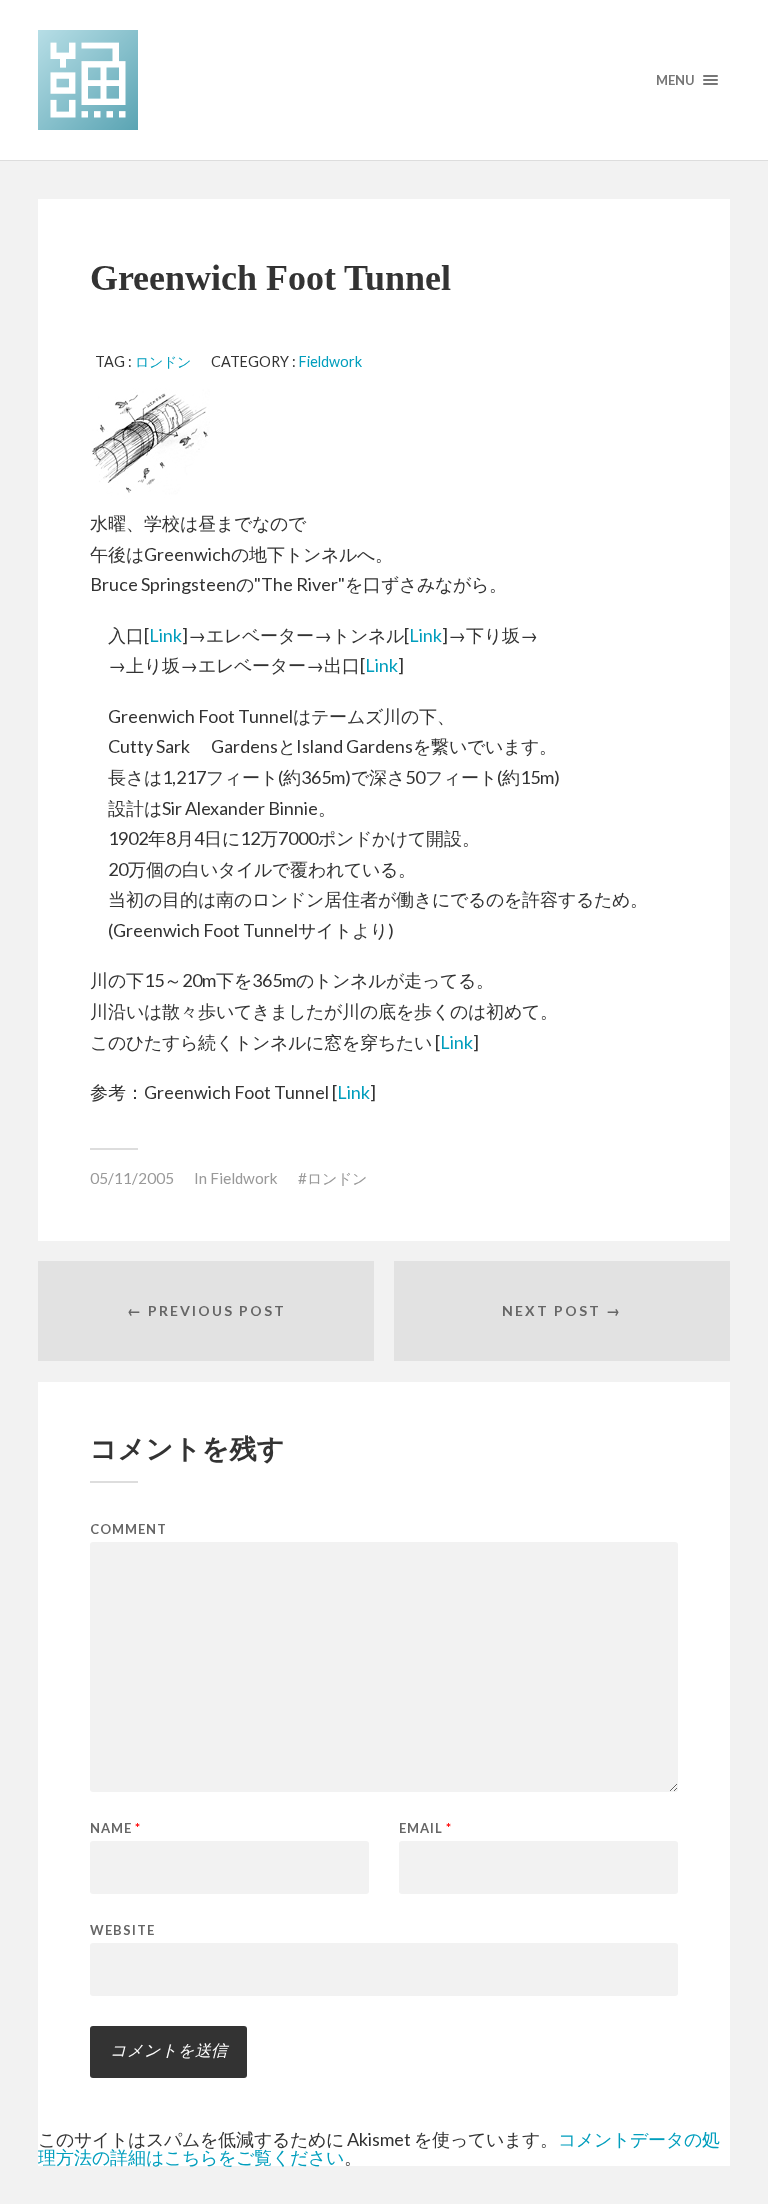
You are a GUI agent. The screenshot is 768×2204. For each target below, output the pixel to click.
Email (425, 1828)
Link (165, 635)
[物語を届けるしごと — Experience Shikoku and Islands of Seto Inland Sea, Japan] (383, 80)
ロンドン (163, 361)
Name (115, 1828)
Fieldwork (330, 361)
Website (122, 1929)
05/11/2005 (132, 1178)
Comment (128, 1529)
